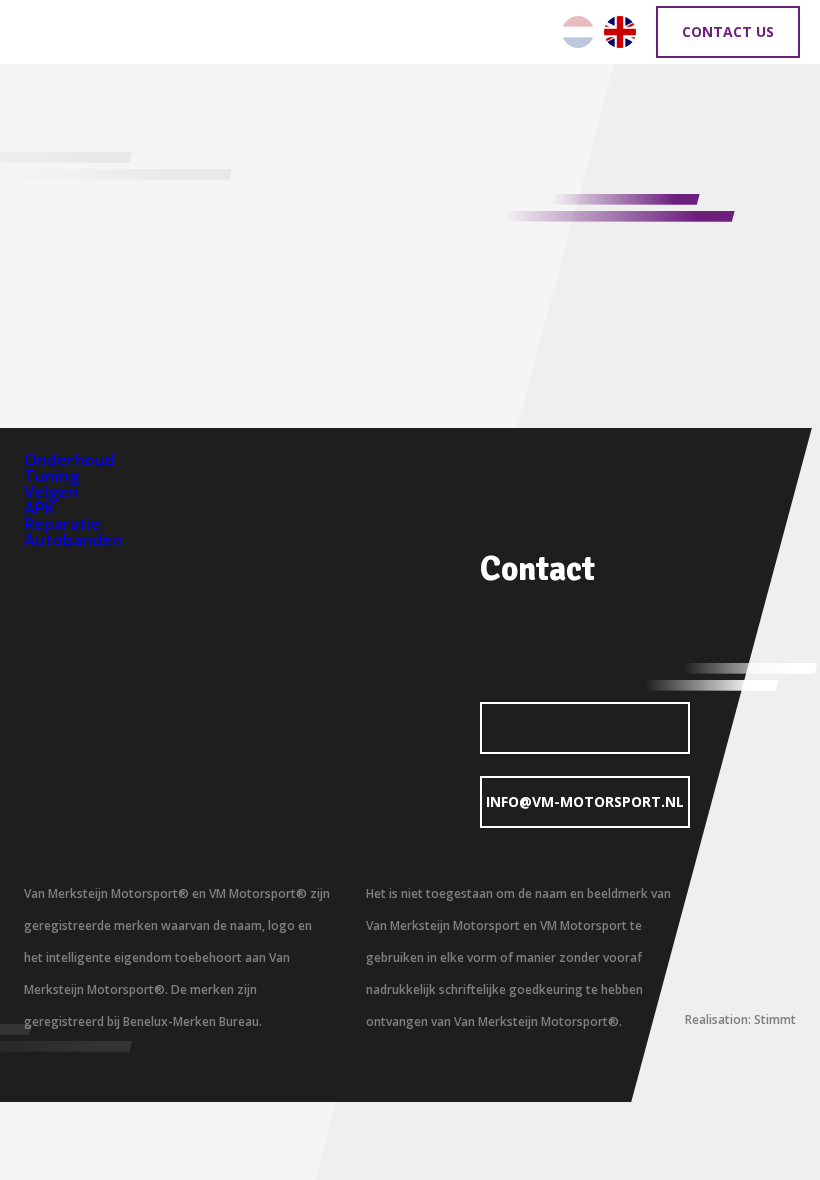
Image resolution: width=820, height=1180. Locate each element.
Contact (537, 569)
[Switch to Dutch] (578, 32)
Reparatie (62, 524)
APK (39, 508)
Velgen (51, 492)
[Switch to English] (620, 32)
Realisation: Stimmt (740, 1019)
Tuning (51, 476)
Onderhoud (69, 460)
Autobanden (73, 540)
